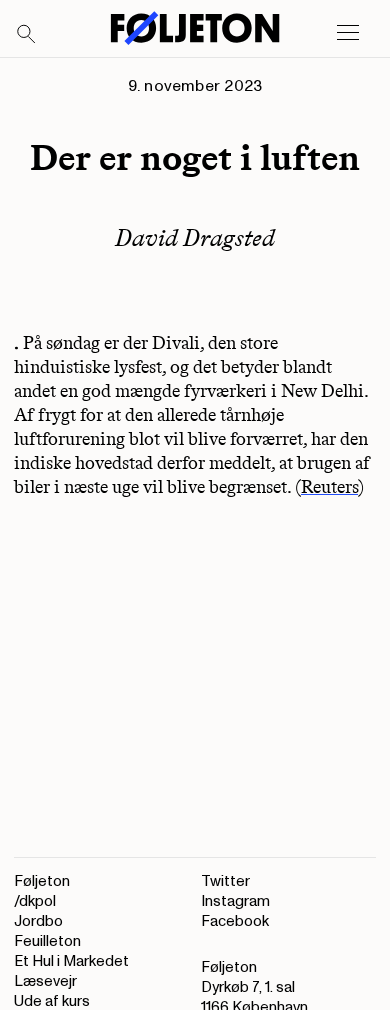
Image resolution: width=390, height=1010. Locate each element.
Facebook (235, 921)
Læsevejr (45, 981)
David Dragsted (195, 237)
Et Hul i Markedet (71, 961)
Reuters (329, 487)
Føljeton (42, 881)
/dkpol (35, 901)
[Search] (27, 35)
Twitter (225, 881)
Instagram (235, 901)
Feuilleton (47, 941)
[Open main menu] (348, 33)
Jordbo (38, 921)
